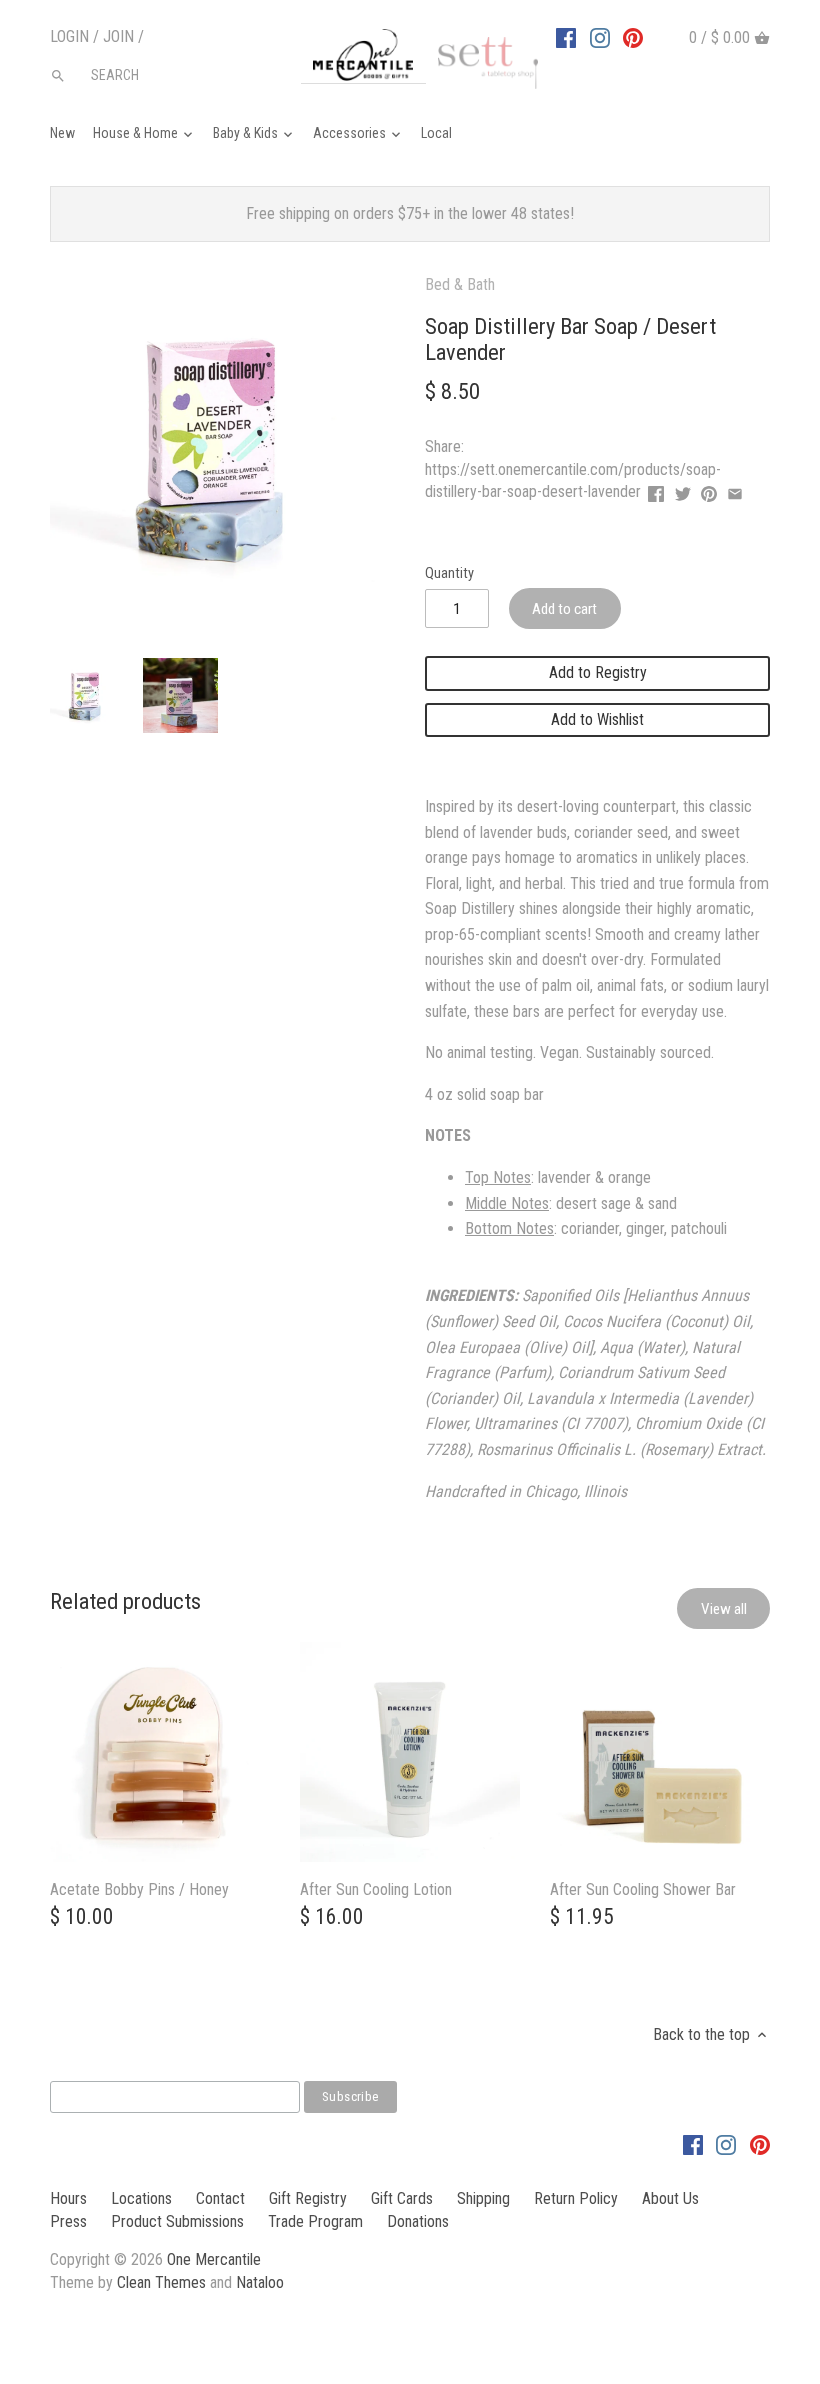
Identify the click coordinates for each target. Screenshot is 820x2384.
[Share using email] (735, 489)
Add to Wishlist (597, 719)
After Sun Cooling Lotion (376, 1889)
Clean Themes (161, 2282)
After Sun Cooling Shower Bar (643, 1889)
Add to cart (564, 609)
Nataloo (260, 2282)
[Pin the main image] (709, 489)
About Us (670, 2198)
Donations (418, 2221)
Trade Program (315, 2221)
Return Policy (576, 2198)
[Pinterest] (633, 37)
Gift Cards (402, 2198)
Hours (68, 2198)
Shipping (483, 2198)
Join (118, 36)
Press (68, 2221)
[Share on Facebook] (656, 489)
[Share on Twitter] (683, 489)
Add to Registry (598, 672)
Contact (220, 2198)
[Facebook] (566, 37)
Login (69, 36)
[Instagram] (600, 37)
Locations (141, 2198)
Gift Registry (308, 2198)
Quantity (449, 573)
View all (724, 1609)
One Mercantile (214, 2259)
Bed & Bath (460, 284)
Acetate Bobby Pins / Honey (139, 1889)
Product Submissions (177, 2221)
